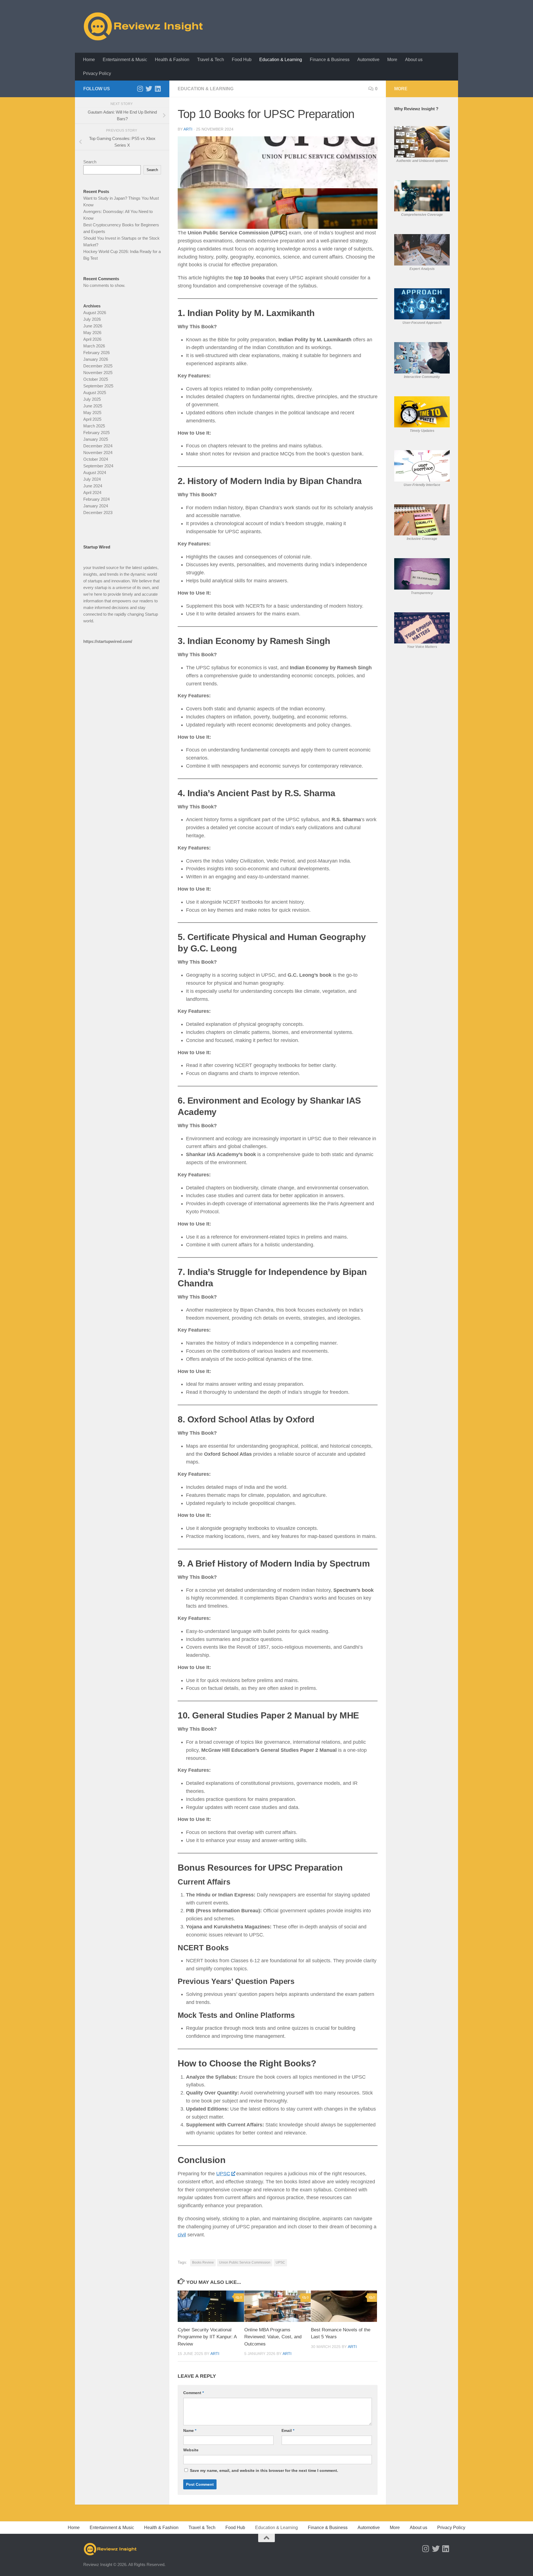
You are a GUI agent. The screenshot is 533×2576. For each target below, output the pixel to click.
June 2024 (93, 486)
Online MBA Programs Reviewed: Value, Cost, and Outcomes (273, 2337)
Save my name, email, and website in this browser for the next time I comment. (264, 2470)
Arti (188, 129)
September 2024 (98, 466)
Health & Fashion (172, 60)
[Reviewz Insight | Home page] (144, 26)
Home (89, 60)
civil (182, 2235)
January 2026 (96, 359)
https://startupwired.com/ (108, 641)
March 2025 (94, 426)
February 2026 (96, 353)
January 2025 (96, 439)
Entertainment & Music (125, 60)
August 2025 (95, 393)
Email (288, 2430)
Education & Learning (281, 60)
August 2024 (95, 473)
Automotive (368, 60)
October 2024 (96, 459)
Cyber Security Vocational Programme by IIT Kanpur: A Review (207, 2337)
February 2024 (96, 499)
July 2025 (92, 399)
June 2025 (93, 406)
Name (190, 2430)
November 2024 (98, 453)
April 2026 (92, 339)
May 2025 (92, 413)
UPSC (223, 2174)
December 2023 (98, 513)
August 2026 (95, 313)
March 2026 (94, 346)
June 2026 (93, 326)
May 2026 (92, 333)
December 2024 (98, 446)
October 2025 (96, 379)
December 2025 (98, 366)
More (392, 60)
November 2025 (98, 373)
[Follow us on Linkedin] (158, 89)
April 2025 (92, 419)
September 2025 (98, 386)
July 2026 (92, 319)
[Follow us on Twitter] (149, 89)
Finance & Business (330, 60)
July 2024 (92, 479)
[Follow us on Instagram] (140, 89)
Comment (193, 2393)
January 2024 (96, 506)
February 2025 (96, 433)
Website (191, 2450)
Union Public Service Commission (245, 2262)
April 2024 (92, 493)
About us (414, 60)
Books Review (203, 2262)
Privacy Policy (97, 73)
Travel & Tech (211, 60)
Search (90, 162)
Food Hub (242, 60)
